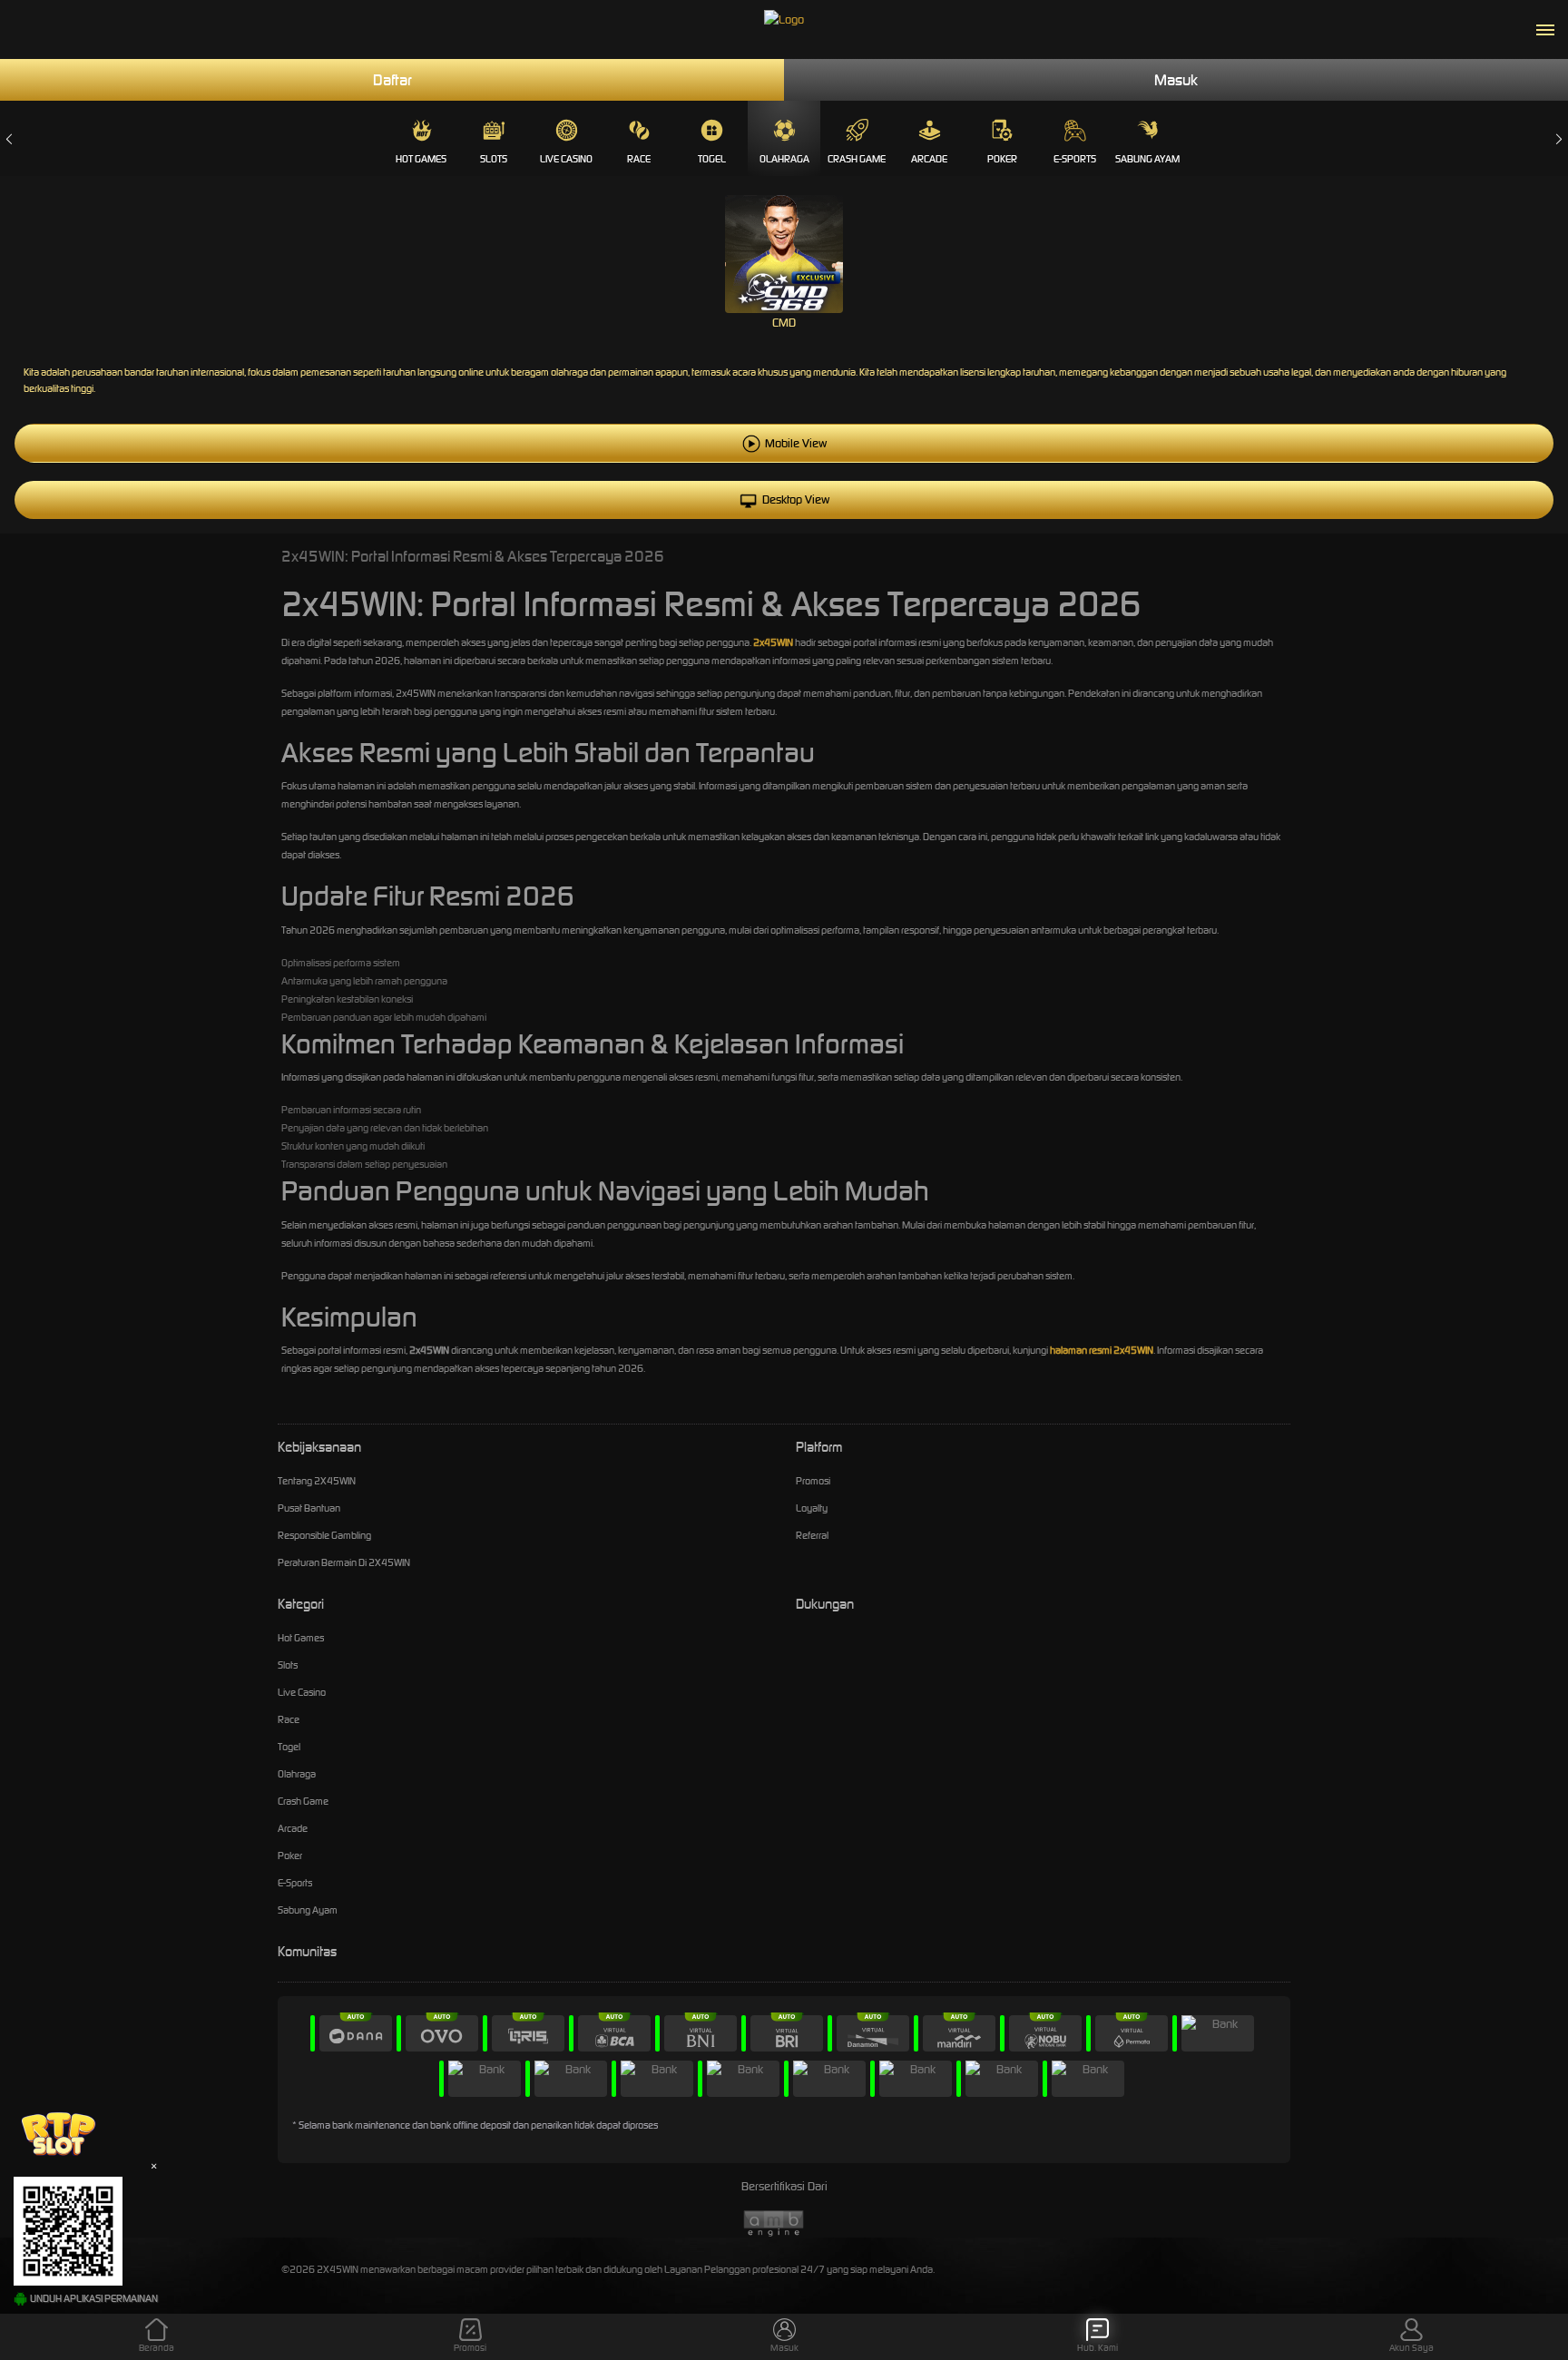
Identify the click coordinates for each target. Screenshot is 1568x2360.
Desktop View (796, 499)
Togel (712, 159)
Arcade (929, 159)
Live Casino (566, 159)
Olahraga (784, 159)
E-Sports (1075, 159)
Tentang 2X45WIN (317, 1481)
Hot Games (421, 159)
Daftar (392, 80)
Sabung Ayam (1147, 159)
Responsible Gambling (324, 1535)
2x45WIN (773, 642)
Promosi (813, 1481)
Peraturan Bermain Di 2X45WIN (344, 1562)
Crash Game (857, 159)
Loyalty (812, 1508)
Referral (812, 1535)
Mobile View (796, 443)
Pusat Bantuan (309, 1508)
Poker (1002, 159)
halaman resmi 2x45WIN (1102, 1350)
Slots (494, 159)
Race (639, 159)
